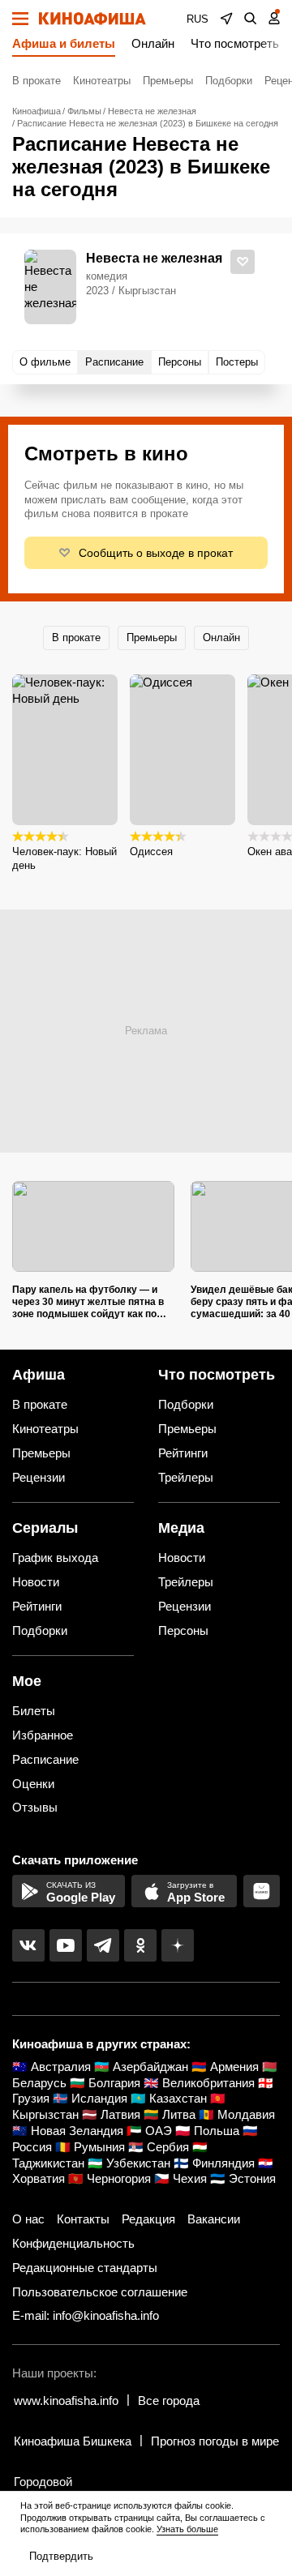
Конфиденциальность (73, 2243)
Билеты (34, 1711)
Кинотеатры (102, 81)
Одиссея (151, 852)
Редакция (148, 2219)
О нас (28, 2219)
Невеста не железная (154, 258)
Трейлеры (186, 1477)
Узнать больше (187, 2529)
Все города (169, 2401)
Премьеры (168, 81)
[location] (226, 19)
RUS (198, 19)
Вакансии (214, 2219)
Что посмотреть (235, 43)
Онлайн (153, 43)
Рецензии (39, 1477)
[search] (251, 19)
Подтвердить (61, 2556)
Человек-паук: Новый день (64, 858)
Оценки (33, 1784)
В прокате (36, 81)
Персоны (183, 1630)
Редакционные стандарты (85, 2268)
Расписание (45, 1759)
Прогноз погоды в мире (215, 2441)
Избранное (43, 1735)
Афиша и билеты (64, 43)
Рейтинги (183, 1453)
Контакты (83, 2219)
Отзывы (35, 1807)
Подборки (229, 81)
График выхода (55, 1558)
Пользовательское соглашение (100, 2292)
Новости (36, 1582)
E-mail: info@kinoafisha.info (86, 2315)
